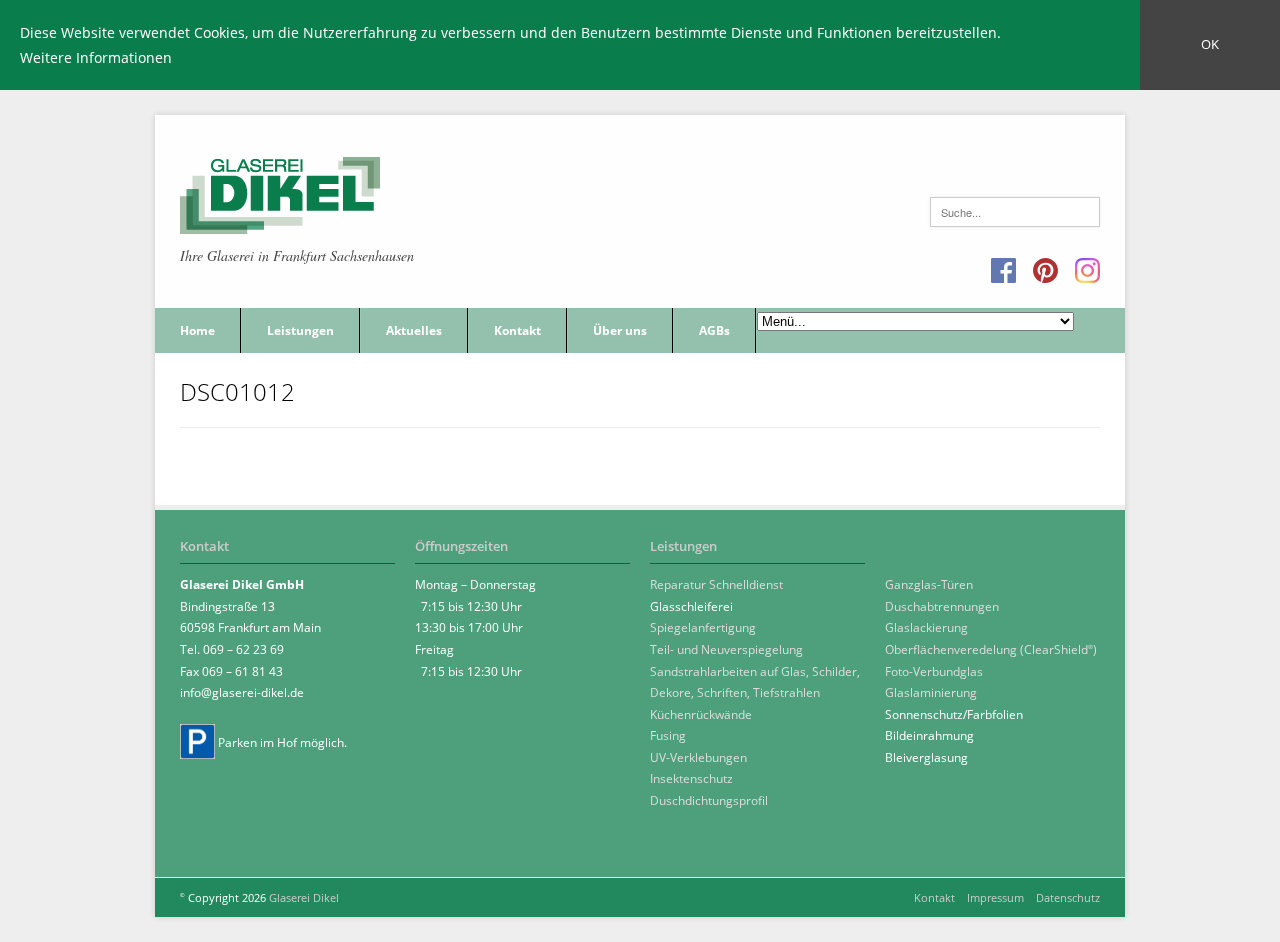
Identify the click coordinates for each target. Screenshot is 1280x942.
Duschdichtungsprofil (709, 800)
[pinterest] (1045, 271)
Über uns (620, 330)
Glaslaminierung (931, 692)
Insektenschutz (691, 778)
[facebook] (1003, 271)
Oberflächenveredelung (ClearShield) (991, 649)
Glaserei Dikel (304, 897)
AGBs (714, 330)
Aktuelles (414, 330)
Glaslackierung (926, 627)
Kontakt (517, 330)
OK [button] (1210, 44)
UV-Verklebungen (698, 757)
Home (197, 330)
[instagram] (1087, 271)
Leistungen (300, 330)
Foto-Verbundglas (934, 671)
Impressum (995, 897)
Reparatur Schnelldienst (716, 584)
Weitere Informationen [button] (96, 57)
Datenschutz (1068, 897)
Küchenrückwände (701, 714)
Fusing (668, 735)
